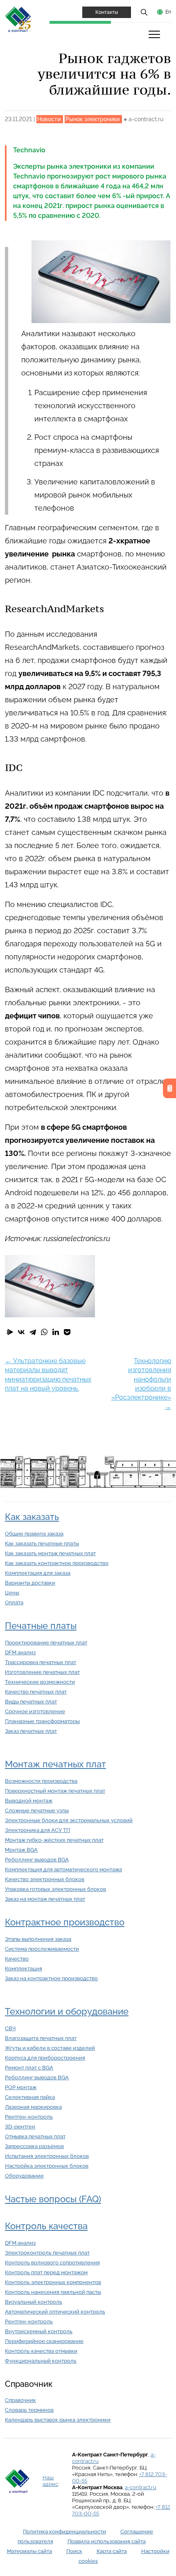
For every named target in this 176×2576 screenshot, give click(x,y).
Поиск (74, 2551)
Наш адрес (50, 2481)
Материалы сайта (29, 2551)
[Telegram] (33, 1332)
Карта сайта (112, 2551)
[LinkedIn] (56, 1332)
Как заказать (32, 1517)
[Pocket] (67, 1332)
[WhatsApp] (44, 1332)
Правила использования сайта (107, 2541)
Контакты (107, 12)
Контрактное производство (65, 1922)
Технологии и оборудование (67, 2012)
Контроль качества (46, 2226)
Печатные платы (41, 1626)
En (168, 12)
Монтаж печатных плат (55, 1764)
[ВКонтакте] (21, 1332)
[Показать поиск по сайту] (144, 12)
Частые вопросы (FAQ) (53, 2199)
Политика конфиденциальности (64, 2532)
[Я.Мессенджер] (10, 1332)
